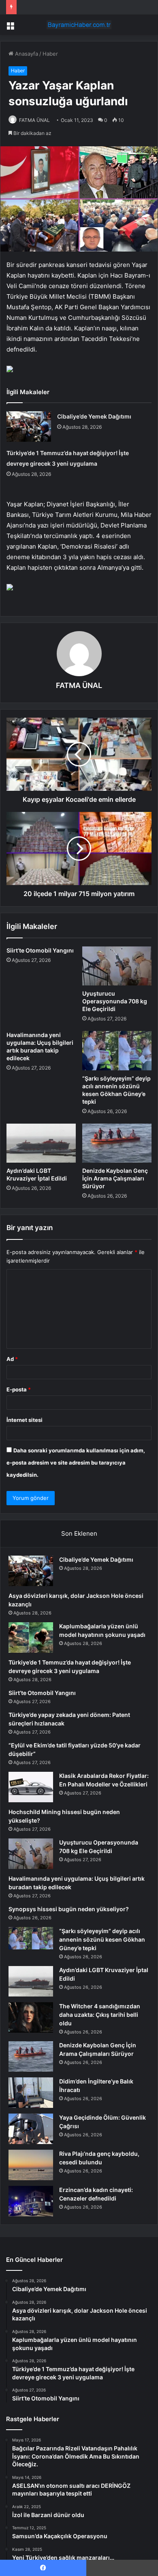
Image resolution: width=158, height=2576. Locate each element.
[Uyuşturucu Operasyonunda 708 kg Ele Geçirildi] (117, 966)
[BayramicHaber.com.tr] (79, 25)
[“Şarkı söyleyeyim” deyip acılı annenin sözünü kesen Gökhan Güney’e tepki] (117, 1050)
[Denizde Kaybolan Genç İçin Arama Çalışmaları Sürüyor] (117, 1143)
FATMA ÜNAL (34, 120)
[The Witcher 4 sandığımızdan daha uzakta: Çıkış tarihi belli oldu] (31, 2017)
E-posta (19, 1389)
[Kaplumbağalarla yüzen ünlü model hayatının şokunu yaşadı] (31, 1637)
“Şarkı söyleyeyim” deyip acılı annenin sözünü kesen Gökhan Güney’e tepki (102, 1939)
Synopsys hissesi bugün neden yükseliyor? (69, 1909)
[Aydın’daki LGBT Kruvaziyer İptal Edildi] (41, 1143)
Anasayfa (26, 54)
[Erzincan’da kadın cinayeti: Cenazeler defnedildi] (31, 2201)
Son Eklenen (79, 1533)
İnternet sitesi (25, 1420)
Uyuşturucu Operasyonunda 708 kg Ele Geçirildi (115, 1001)
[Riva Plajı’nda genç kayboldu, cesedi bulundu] (31, 2165)
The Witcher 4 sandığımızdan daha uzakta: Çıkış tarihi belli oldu (100, 2015)
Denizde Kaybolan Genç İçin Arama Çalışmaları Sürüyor (115, 1178)
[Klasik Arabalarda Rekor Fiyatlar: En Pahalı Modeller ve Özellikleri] (31, 1787)
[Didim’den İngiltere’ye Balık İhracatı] (31, 2093)
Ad (12, 1359)
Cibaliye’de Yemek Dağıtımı (94, 416)
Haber (50, 54)
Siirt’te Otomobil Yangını (40, 950)
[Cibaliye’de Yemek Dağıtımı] (29, 426)
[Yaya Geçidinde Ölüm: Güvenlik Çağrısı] (31, 2129)
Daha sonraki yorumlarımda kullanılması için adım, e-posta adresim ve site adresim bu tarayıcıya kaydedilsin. (76, 1463)
